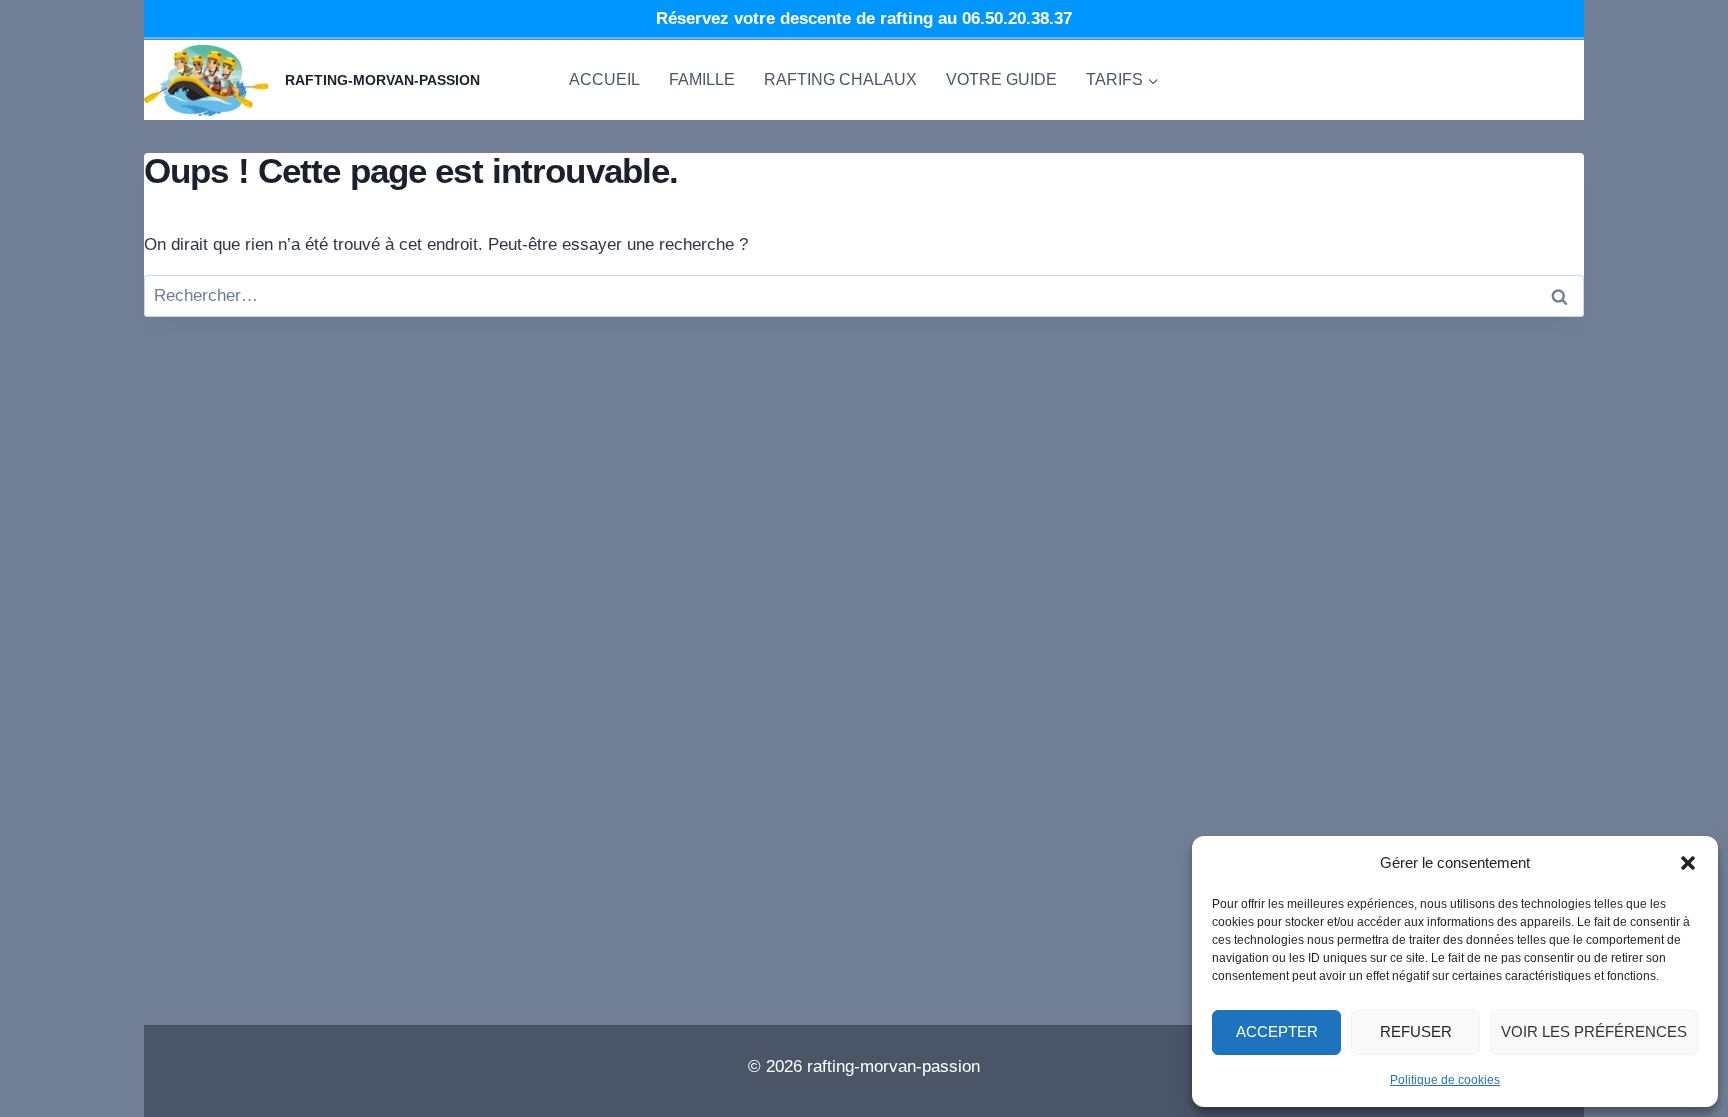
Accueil (604, 79)
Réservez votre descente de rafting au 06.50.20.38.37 (864, 18)
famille (702, 79)
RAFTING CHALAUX (840, 79)
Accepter (1277, 1031)
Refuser (1416, 1031)
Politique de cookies (1445, 1080)
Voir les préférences (1594, 1031)
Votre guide (1001, 79)
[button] (1688, 863)
